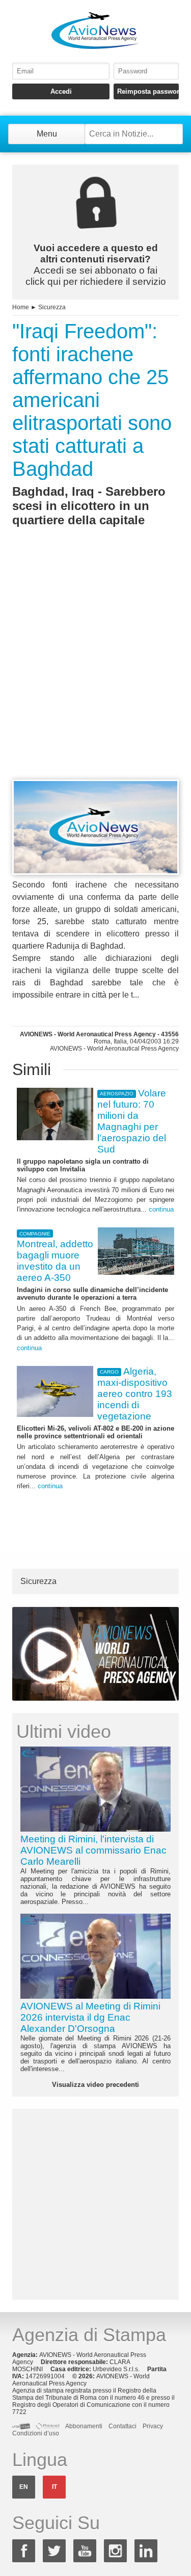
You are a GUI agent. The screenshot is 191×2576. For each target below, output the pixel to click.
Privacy (153, 2426)
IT (54, 2487)
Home (21, 307)
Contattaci (122, 2426)
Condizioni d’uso (36, 2433)
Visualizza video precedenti (95, 2085)
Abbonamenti (84, 2426)
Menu (47, 134)
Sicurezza (52, 307)
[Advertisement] (95, 672)
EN (24, 2487)
